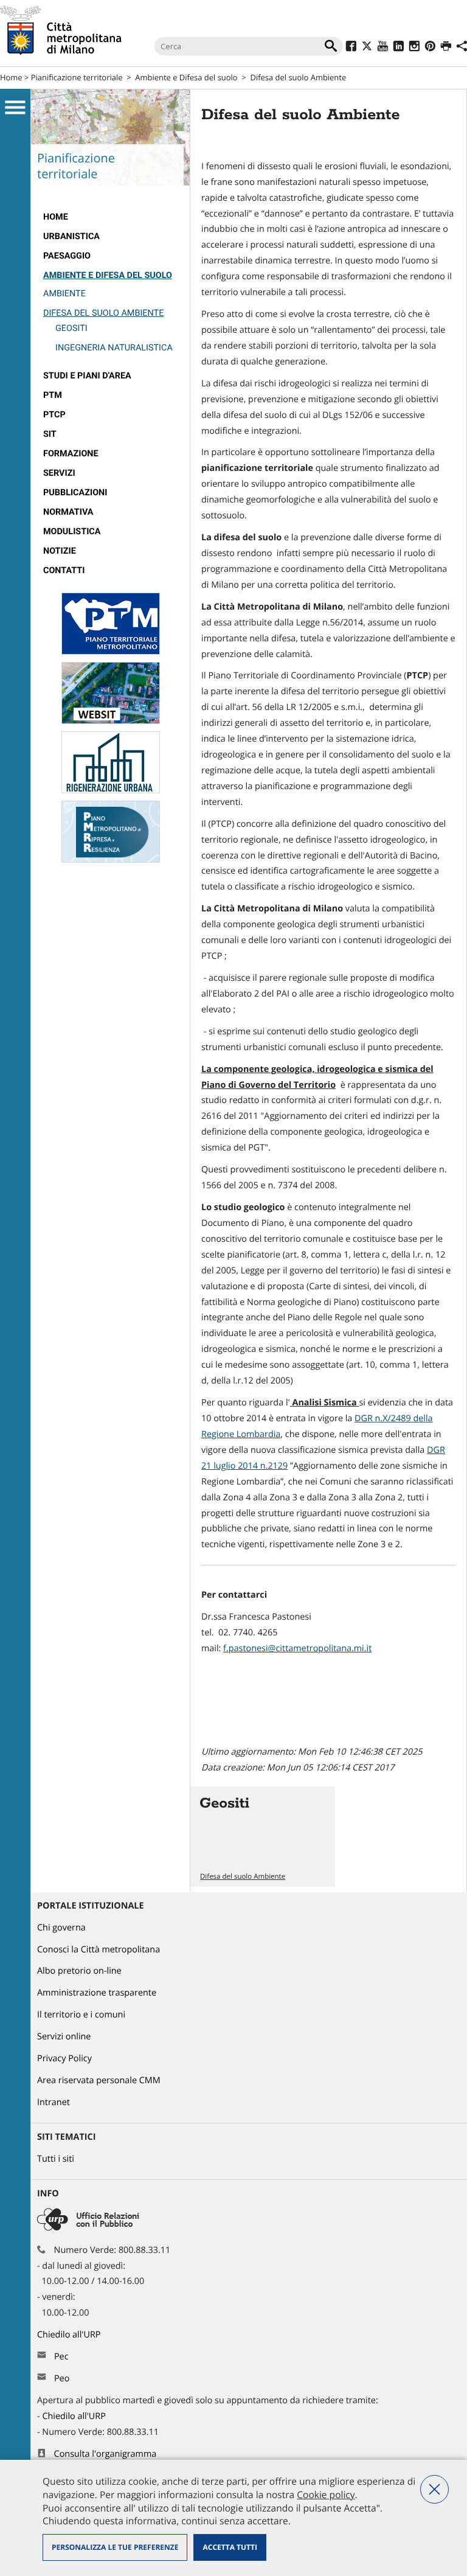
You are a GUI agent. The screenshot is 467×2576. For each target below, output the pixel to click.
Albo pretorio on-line (79, 1971)
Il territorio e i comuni (81, 2015)
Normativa (68, 512)
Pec (61, 2357)
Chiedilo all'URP (70, 2335)
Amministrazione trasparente (97, 1993)
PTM (53, 395)
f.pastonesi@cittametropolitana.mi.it (297, 1648)
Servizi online (64, 2037)
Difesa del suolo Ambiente (299, 77)
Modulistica (72, 531)
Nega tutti (434, 2489)
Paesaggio (67, 256)
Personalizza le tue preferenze (115, 2547)
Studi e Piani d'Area (87, 376)
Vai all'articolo (263, 1836)
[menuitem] (110, 217)
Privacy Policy (64, 2059)
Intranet (54, 2102)
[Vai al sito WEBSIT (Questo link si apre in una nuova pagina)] (111, 721)
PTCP (54, 415)
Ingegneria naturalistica (114, 348)
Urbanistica (71, 236)
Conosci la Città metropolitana (99, 1950)
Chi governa (61, 1928)
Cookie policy (326, 2494)
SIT (50, 434)
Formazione (71, 454)
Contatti (64, 570)
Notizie (60, 551)
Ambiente (64, 294)
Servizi (59, 473)
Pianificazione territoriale (77, 77)
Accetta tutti (230, 2547)
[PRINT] (446, 48)
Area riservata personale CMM (99, 2080)
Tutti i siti (56, 2159)
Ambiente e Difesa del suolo (186, 77)
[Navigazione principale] (15, 108)
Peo (62, 2379)
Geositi (71, 328)
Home (11, 77)
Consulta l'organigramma (106, 2454)
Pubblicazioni (75, 493)
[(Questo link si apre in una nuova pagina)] (351, 48)
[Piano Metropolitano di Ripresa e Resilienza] (111, 860)
